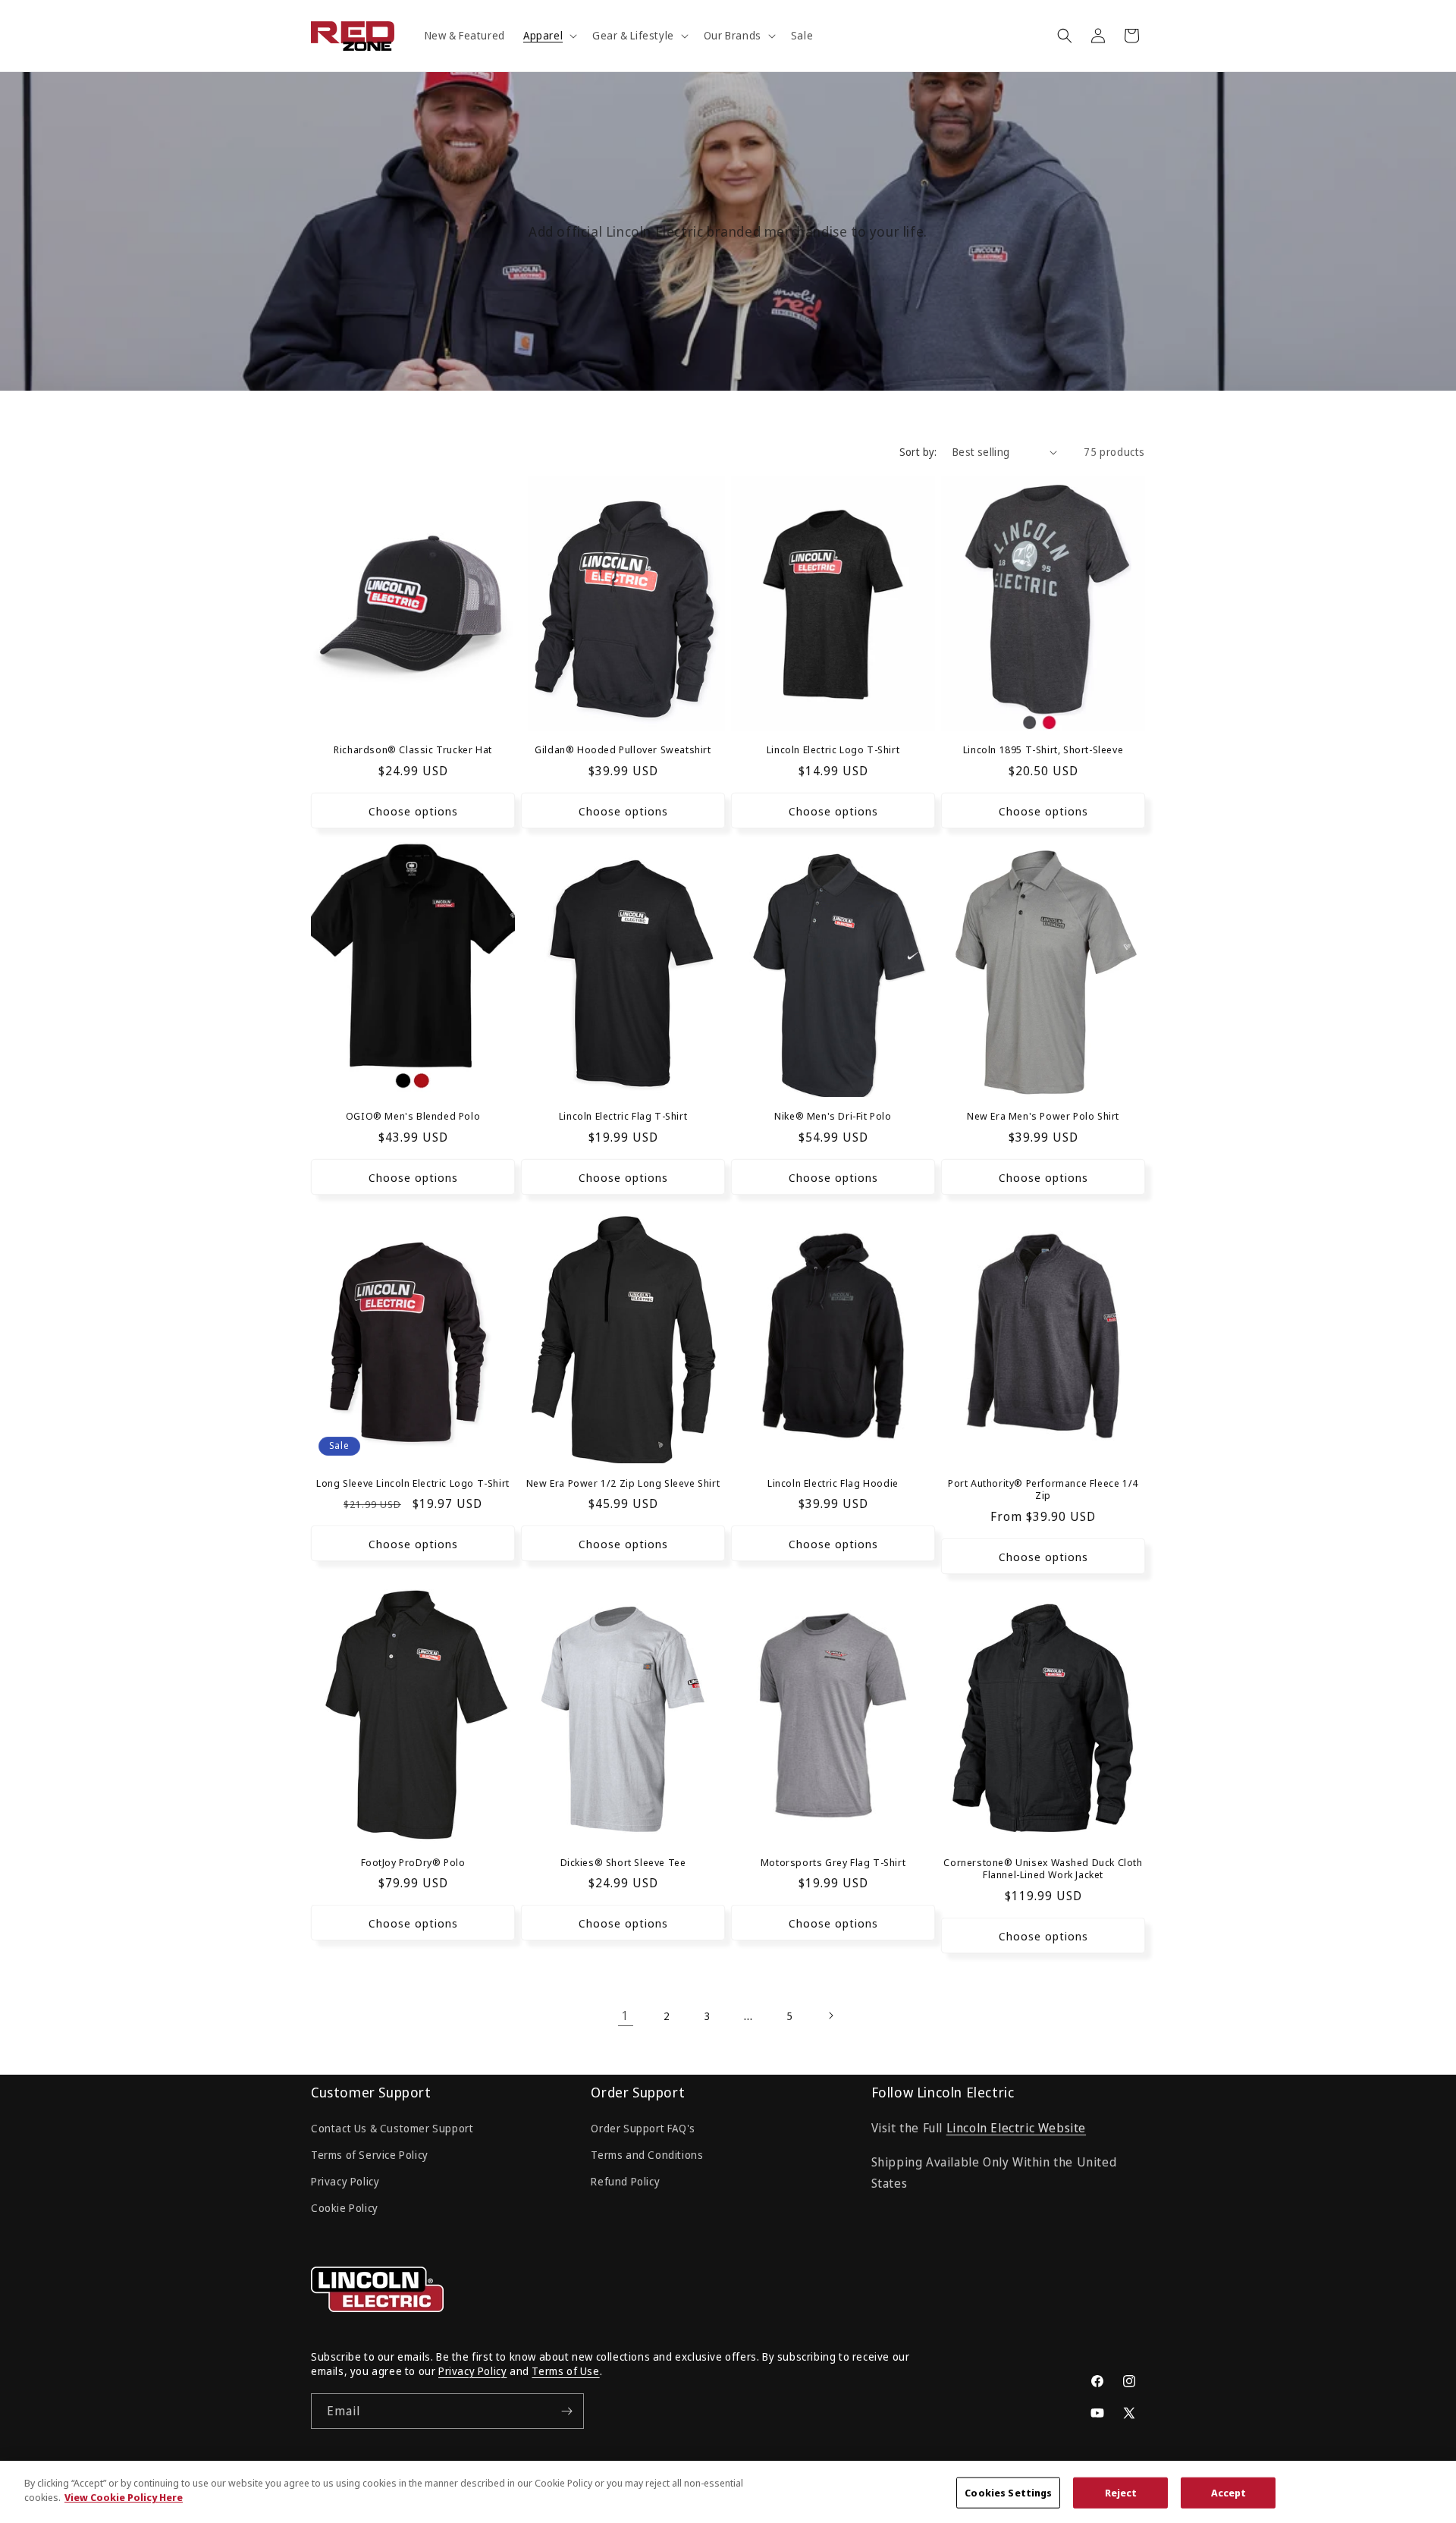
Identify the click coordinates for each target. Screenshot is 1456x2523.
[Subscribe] (566, 2411)
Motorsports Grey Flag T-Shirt (833, 1863)
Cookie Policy (345, 2208)
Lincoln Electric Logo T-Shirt (833, 750)
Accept (1229, 2493)
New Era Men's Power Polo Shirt (1043, 1116)
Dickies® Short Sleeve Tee (623, 1863)
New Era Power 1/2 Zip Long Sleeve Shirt (623, 1483)
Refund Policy (625, 2181)
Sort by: (918, 452)
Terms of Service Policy (370, 2155)
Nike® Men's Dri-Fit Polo (833, 1116)
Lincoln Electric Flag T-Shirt (623, 1116)
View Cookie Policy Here (124, 2497)
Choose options (413, 811)
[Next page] (830, 2016)
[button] (549, 36)
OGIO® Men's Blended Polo (413, 1116)
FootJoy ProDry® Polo (413, 1863)
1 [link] (626, 2016)
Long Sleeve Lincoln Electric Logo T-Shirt (413, 1483)
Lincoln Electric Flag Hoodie (833, 1483)
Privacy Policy (345, 2181)
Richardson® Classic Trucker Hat (413, 750)
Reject (1121, 2493)
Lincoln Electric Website (1016, 2128)
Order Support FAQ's (643, 2128)
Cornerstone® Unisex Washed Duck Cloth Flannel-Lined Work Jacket (1043, 1869)
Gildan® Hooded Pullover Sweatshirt (623, 750)
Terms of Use (565, 2371)
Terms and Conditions (647, 2155)
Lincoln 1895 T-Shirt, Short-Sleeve (1043, 750)
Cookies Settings (1008, 2493)
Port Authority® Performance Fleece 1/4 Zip (1043, 1490)
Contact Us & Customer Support (392, 2128)
